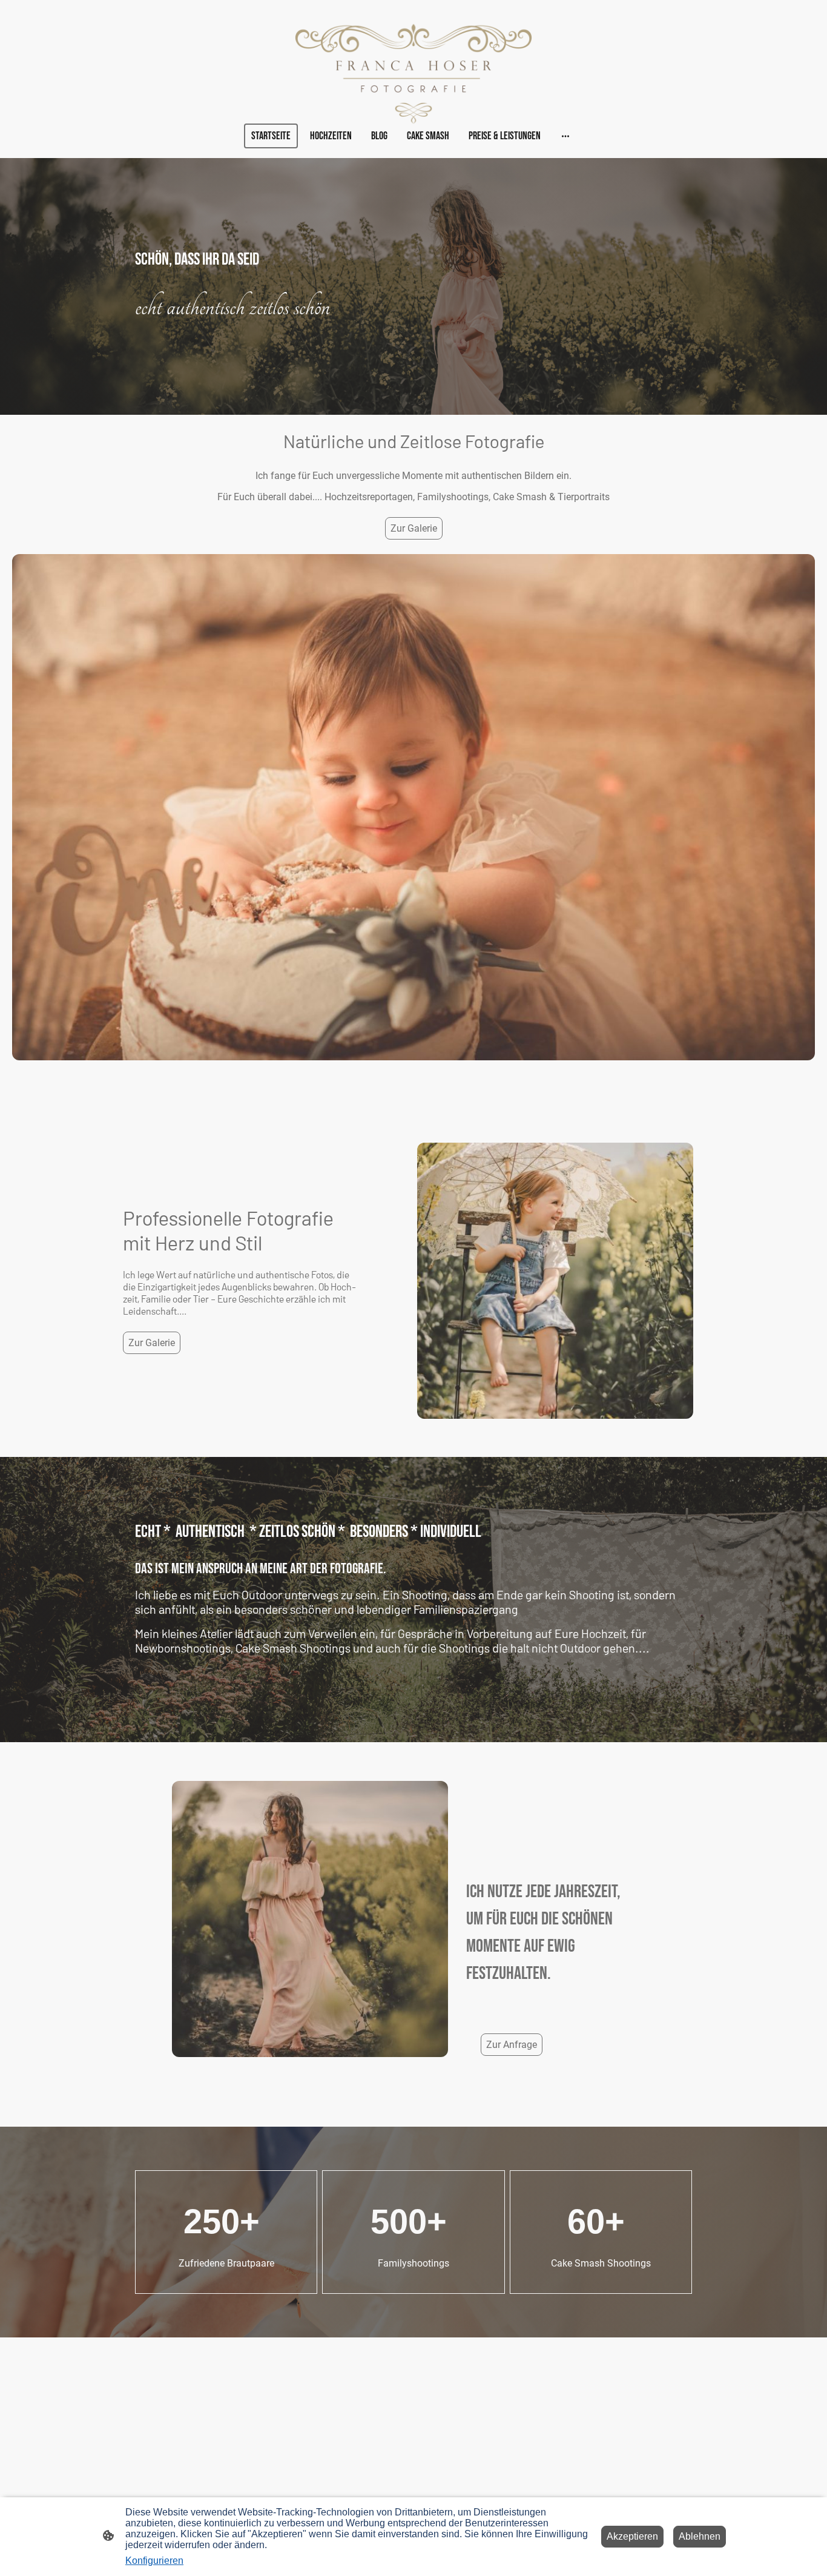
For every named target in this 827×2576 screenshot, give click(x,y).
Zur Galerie (414, 528)
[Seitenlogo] (414, 74)
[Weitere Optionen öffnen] (565, 136)
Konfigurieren (154, 2561)
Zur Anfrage (512, 2045)
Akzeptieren (632, 2536)
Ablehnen (700, 2536)
